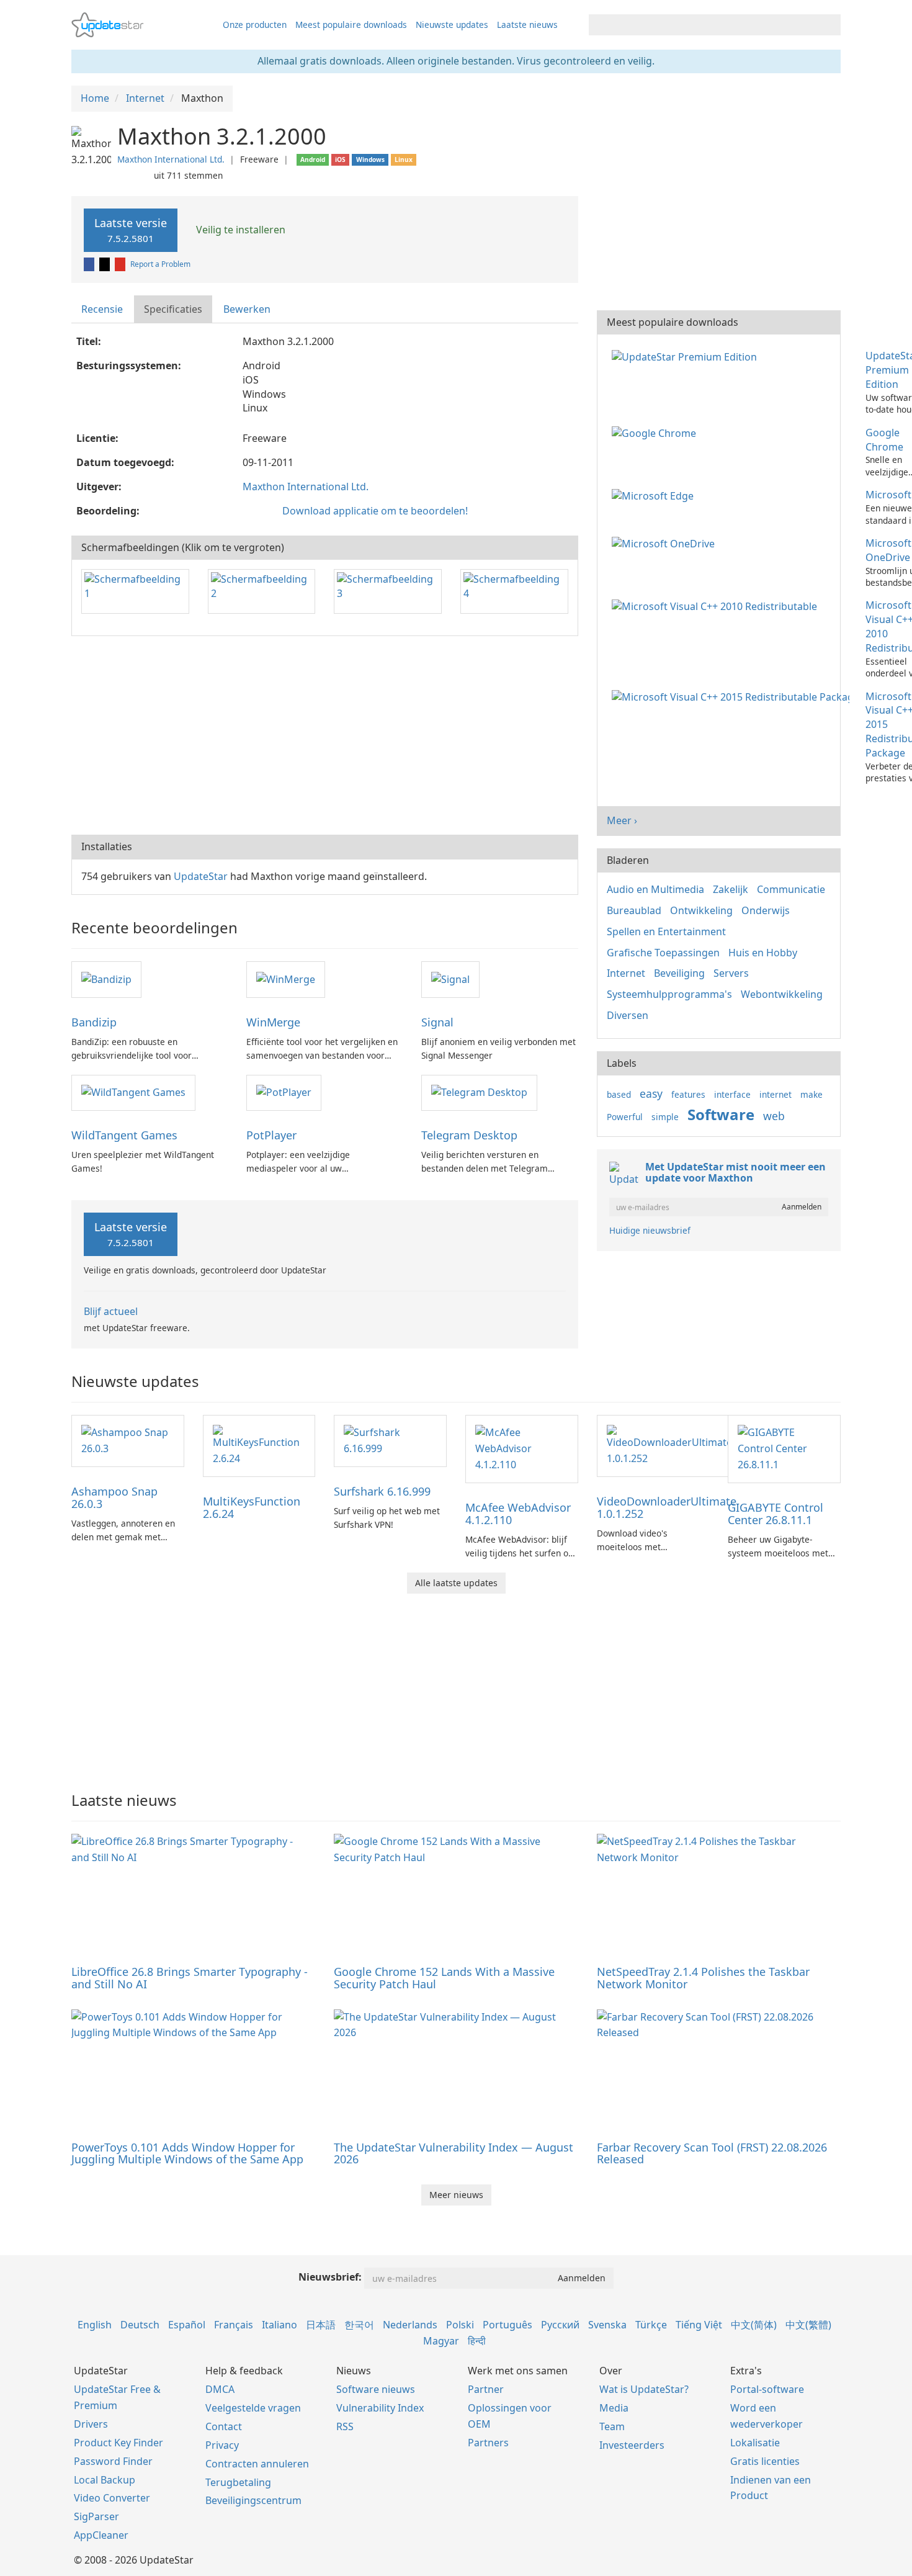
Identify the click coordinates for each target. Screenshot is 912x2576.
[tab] (103, 309)
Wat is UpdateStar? (644, 2389)
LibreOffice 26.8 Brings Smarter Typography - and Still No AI (190, 1978)
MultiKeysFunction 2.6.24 (252, 1507)
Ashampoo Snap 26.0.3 (114, 1497)
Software (721, 1114)
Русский (560, 2325)
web (774, 1116)
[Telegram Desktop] (479, 1092)
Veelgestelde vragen (253, 2408)
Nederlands (410, 2325)
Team (612, 2426)
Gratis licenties (765, 2461)
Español (187, 2325)
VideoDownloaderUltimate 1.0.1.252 (667, 1507)
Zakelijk (731, 889)
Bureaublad (634, 910)
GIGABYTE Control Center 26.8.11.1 (776, 1514)
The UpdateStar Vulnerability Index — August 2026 (454, 2153)
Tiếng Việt (699, 2325)
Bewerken (247, 309)
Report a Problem (160, 264)
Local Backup (105, 2480)
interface (732, 1094)
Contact (224, 2426)
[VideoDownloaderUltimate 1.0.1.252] (669, 1445)
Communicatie (791, 889)
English (95, 2325)
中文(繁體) (808, 2325)
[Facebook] (90, 264)
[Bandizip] (106, 979)
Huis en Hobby (763, 953)
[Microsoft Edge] (655, 495)
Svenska (607, 2325)
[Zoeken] (829, 25)
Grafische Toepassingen (663, 953)
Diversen (628, 1015)
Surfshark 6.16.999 (382, 1491)
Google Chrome (884, 440)
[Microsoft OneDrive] (666, 543)
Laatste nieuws (527, 25)
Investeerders (632, 2445)
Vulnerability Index (380, 2408)
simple (665, 1117)
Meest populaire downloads (351, 25)
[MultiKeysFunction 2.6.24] (259, 1445)
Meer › (622, 820)
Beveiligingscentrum (253, 2500)
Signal (437, 1022)
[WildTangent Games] (133, 1092)
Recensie (102, 309)
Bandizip (94, 1022)
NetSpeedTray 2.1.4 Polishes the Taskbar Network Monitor (703, 1978)
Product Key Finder (118, 2443)
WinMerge (273, 1022)
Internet (626, 973)
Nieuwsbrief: (330, 2277)
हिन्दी (477, 2341)
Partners (488, 2443)
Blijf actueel (111, 1311)
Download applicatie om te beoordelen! (375, 511)
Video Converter (112, 2498)
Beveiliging (679, 973)
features (688, 1094)
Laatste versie (131, 230)
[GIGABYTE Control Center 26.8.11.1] (784, 1448)
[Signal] (450, 979)
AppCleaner (101, 2535)
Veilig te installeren (239, 230)
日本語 (321, 2325)
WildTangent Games (124, 1135)
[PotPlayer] (284, 1092)
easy (651, 1093)
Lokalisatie (755, 2443)
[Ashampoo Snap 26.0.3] (128, 1440)
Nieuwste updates (452, 25)
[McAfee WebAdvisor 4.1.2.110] (522, 1448)
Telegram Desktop (469, 1135)
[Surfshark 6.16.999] (390, 1440)
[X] (105, 264)
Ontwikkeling (701, 910)
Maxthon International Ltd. (171, 159)
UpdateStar (201, 876)
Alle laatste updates (456, 1583)
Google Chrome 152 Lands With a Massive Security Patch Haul (444, 1978)
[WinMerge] (286, 979)
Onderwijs (766, 910)
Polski (460, 2325)
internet (776, 1094)
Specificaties (173, 309)
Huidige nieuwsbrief (650, 1230)
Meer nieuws (456, 2195)
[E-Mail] (121, 264)
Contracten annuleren (257, 2464)
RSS (345, 2426)
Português (507, 2325)
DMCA (220, 2389)
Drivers (91, 2424)
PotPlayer (271, 1135)
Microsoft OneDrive (888, 550)
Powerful (625, 1117)
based (619, 1094)
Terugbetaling (238, 2482)
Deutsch (140, 2325)
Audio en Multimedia (655, 889)
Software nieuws (376, 2389)
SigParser (96, 2516)
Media (614, 2408)
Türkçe (651, 2325)
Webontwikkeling (782, 994)
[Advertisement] (325, 735)
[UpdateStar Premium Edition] (687, 356)
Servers (731, 973)
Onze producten (255, 25)
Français (234, 2325)
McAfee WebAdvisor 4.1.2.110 (518, 1514)
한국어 (359, 2325)
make (811, 1094)
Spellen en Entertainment (666, 931)
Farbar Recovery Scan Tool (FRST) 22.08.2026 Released (712, 2153)
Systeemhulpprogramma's (669, 994)
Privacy (222, 2445)
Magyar (441, 2341)
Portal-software (767, 2389)
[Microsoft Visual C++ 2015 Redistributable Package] (733, 696)
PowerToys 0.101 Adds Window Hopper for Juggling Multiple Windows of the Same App (187, 2153)
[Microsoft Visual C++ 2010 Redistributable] (717, 605)
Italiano (279, 2325)
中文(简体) (754, 2325)
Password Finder (113, 2461)
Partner (486, 2389)
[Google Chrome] (656, 433)
